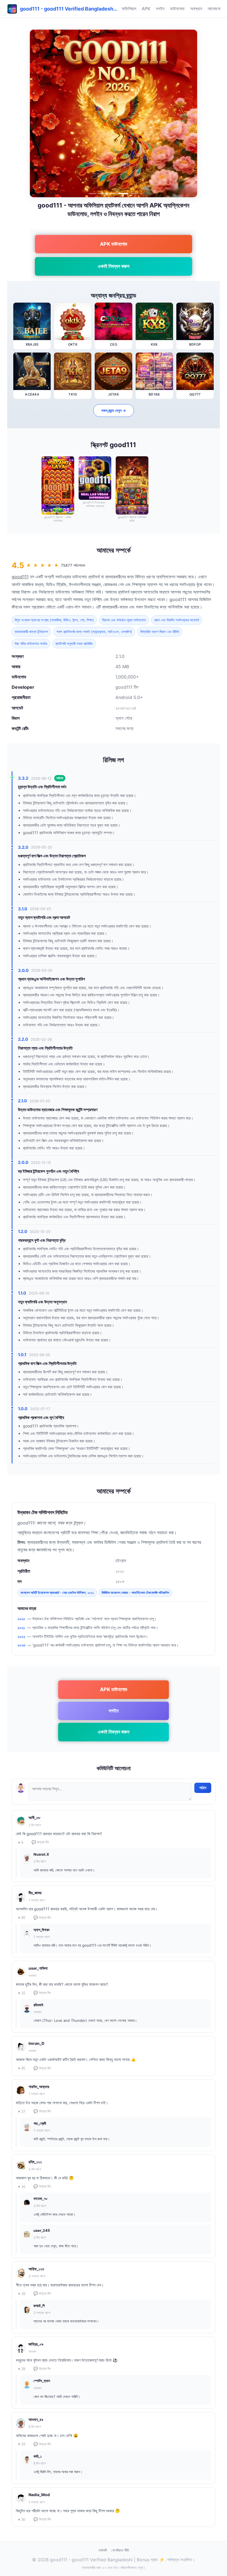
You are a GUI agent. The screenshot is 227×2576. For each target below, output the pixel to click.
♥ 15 (22, 1993)
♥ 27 (22, 2112)
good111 (20, 577)
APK (146, 9)
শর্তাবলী (103, 2550)
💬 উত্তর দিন (40, 1842)
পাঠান (203, 1788)
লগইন (160, 9)
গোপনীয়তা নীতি (120, 2550)
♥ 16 (22, 2187)
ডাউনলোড (177, 9)
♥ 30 (22, 2520)
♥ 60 (22, 1918)
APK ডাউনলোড (114, 244)
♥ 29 (22, 2294)
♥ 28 (22, 2369)
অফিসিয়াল (129, 9)
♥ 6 (21, 1842)
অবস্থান (196, 9)
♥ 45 (22, 2068)
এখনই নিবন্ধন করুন (114, 266)
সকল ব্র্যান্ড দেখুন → (114, 410)
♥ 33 (22, 2444)
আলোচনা (214, 9)
